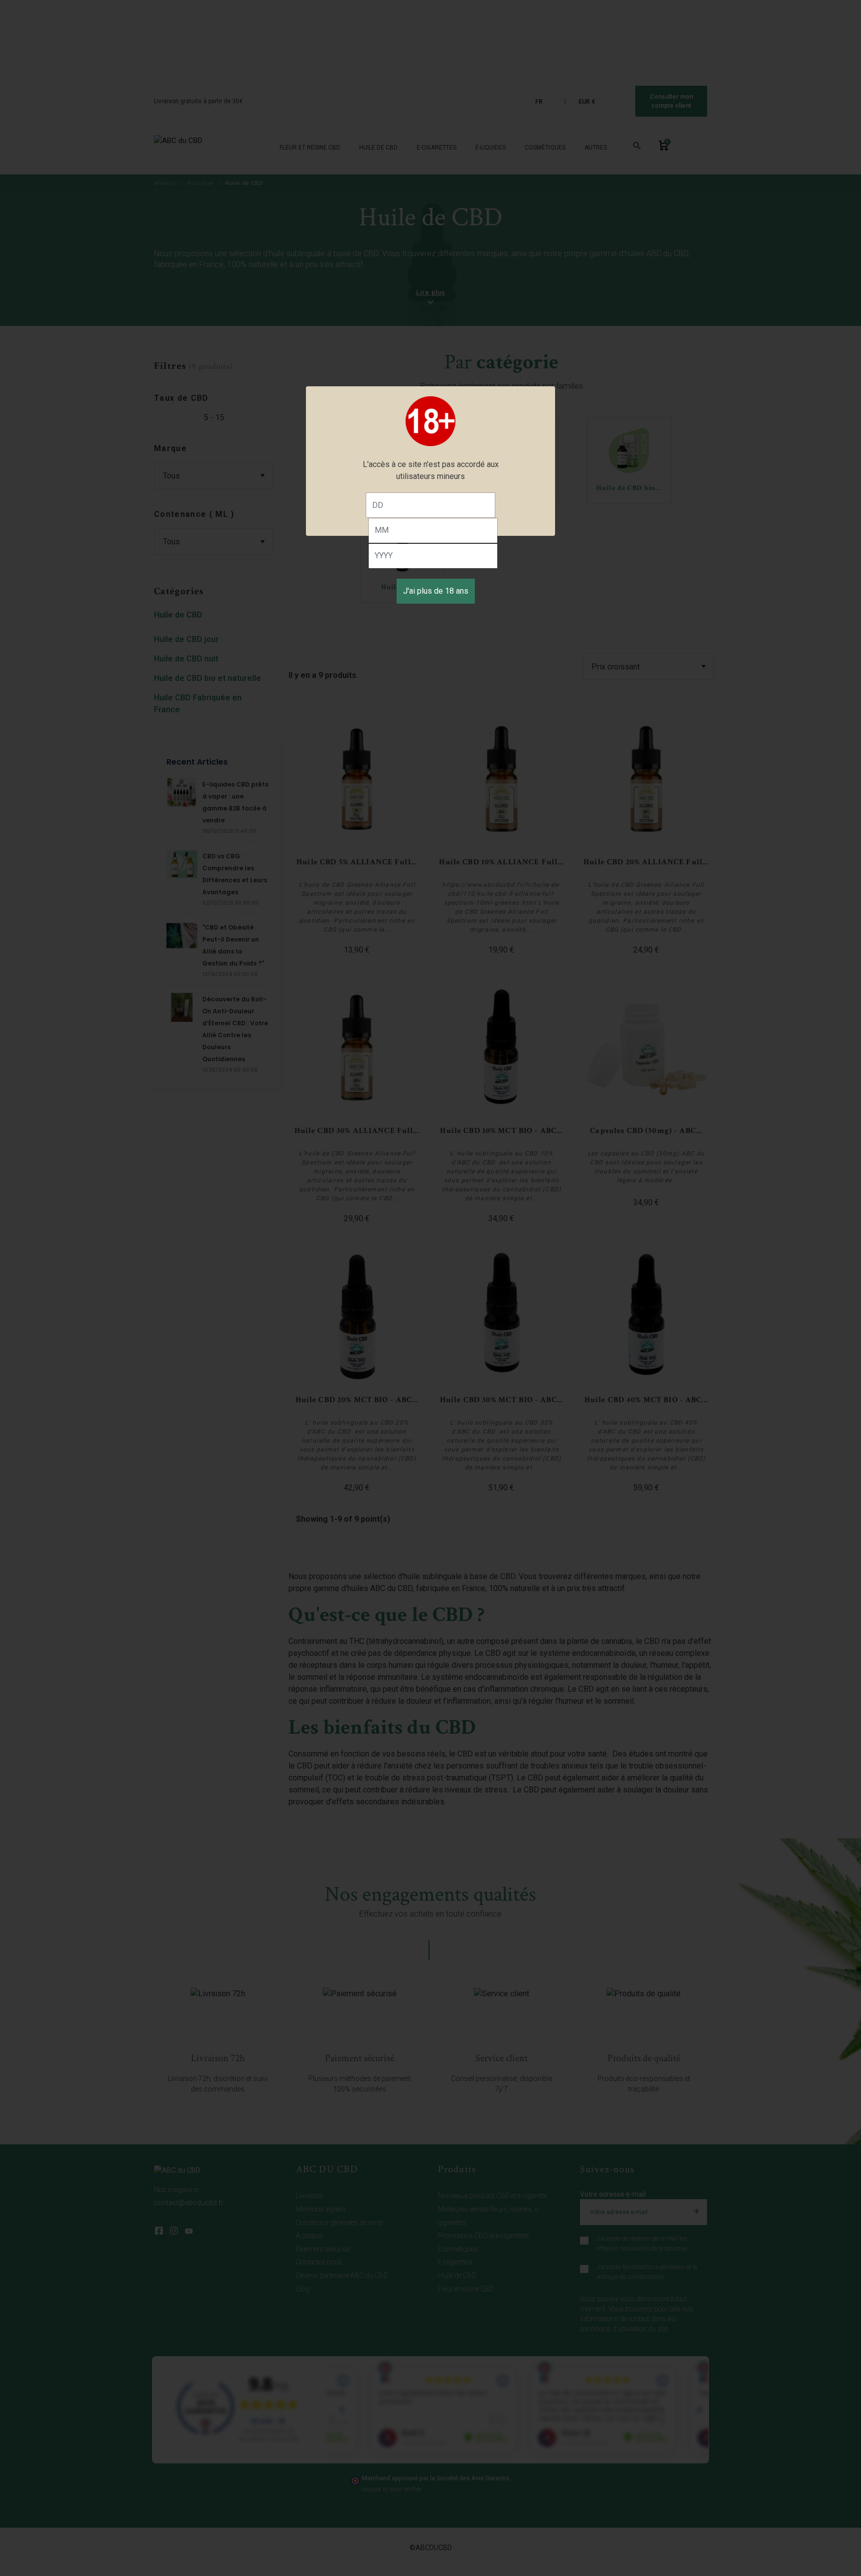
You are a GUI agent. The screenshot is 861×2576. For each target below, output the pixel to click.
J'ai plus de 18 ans (436, 591)
